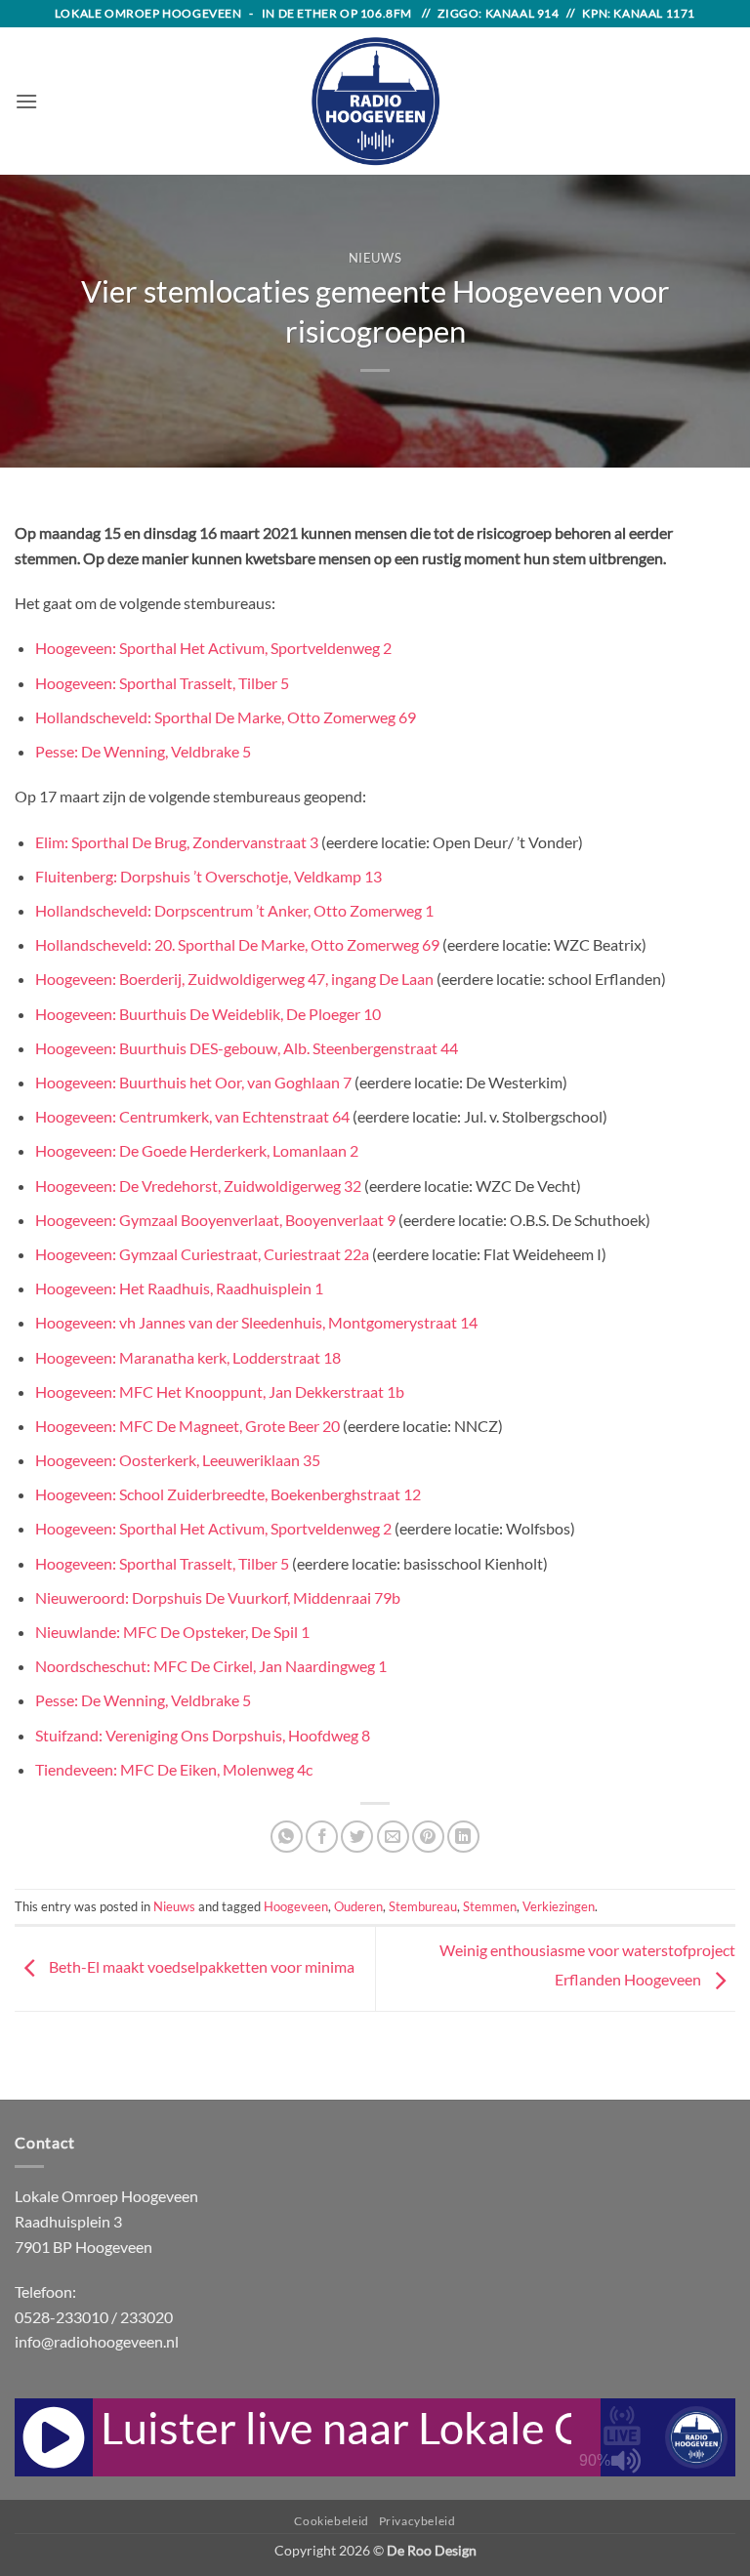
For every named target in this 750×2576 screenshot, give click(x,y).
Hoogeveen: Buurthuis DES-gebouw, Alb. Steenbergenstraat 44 (247, 1048)
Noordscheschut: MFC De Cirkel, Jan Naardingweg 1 (211, 1666)
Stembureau (423, 1906)
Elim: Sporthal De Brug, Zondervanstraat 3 (177, 842)
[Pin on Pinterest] (428, 1837)
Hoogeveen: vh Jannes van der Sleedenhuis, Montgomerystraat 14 (256, 1322)
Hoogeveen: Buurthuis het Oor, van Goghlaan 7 (193, 1082)
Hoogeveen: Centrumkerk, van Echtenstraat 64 (192, 1116)
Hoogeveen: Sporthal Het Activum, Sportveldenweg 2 (213, 648)
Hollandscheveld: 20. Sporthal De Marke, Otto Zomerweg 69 (237, 944)
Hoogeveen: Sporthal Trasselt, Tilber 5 (162, 683)
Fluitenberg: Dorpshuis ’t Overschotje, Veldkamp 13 (208, 876)
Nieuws (375, 258)
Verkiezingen (559, 1906)
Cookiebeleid (331, 2521)
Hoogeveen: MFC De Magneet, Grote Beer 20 (187, 1426)
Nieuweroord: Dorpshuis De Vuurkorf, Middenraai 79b (218, 1597)
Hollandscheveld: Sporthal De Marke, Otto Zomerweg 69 (226, 717)
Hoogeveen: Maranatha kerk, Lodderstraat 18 (188, 1357)
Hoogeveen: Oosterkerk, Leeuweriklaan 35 (178, 1460)
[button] (26, 101)
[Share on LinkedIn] (463, 1837)
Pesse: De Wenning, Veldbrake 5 (143, 751)
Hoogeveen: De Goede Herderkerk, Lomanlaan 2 (197, 1150)
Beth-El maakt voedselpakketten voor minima (200, 1966)
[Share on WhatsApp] (287, 1837)
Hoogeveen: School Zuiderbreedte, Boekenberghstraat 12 (228, 1494)
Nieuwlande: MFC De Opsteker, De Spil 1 (172, 1632)
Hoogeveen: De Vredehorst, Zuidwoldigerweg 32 (198, 1186)
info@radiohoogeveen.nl (97, 2341)
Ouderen (358, 1906)
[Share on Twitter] (357, 1837)
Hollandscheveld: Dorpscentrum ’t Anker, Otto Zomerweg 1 (234, 910)
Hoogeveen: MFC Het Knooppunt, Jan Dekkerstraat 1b (220, 1391)
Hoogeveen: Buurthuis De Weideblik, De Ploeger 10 (208, 1014)
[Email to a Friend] (393, 1837)
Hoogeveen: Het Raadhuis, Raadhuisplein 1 (179, 1288)
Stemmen (490, 1906)
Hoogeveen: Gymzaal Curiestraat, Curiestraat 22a (202, 1254)
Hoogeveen (296, 1906)
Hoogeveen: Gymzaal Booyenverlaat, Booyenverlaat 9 (215, 1220)
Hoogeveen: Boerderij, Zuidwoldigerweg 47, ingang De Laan (234, 979)
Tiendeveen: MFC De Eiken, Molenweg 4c (174, 1769)
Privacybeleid (417, 2521)
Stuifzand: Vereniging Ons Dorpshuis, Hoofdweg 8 (203, 1735)
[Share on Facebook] (322, 1837)
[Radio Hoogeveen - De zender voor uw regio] (375, 101)
